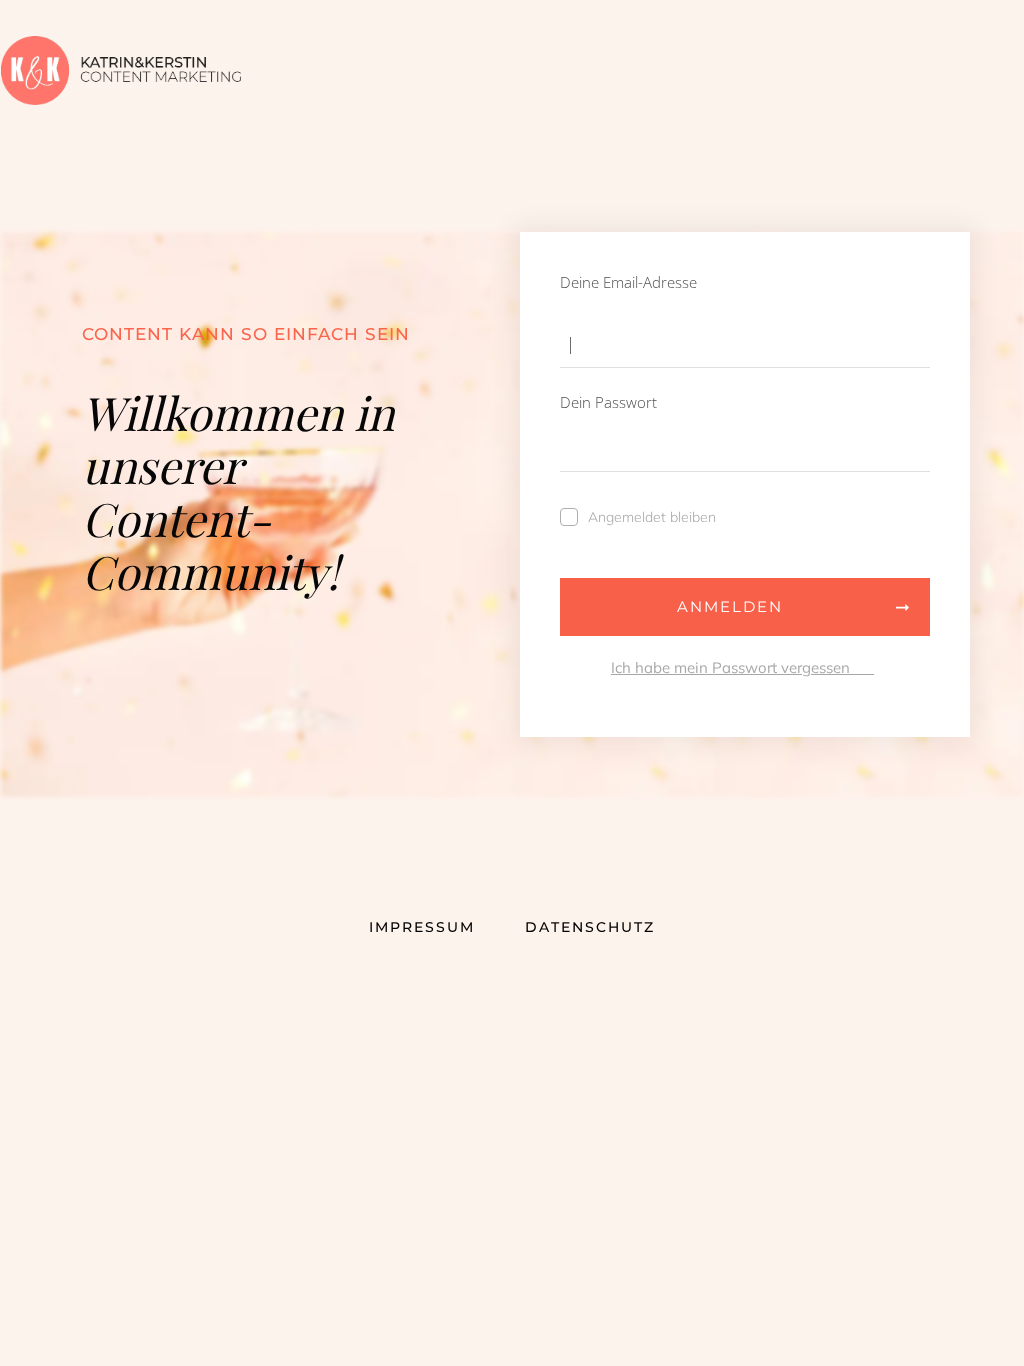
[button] (44, 1322)
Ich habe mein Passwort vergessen (742, 667)
